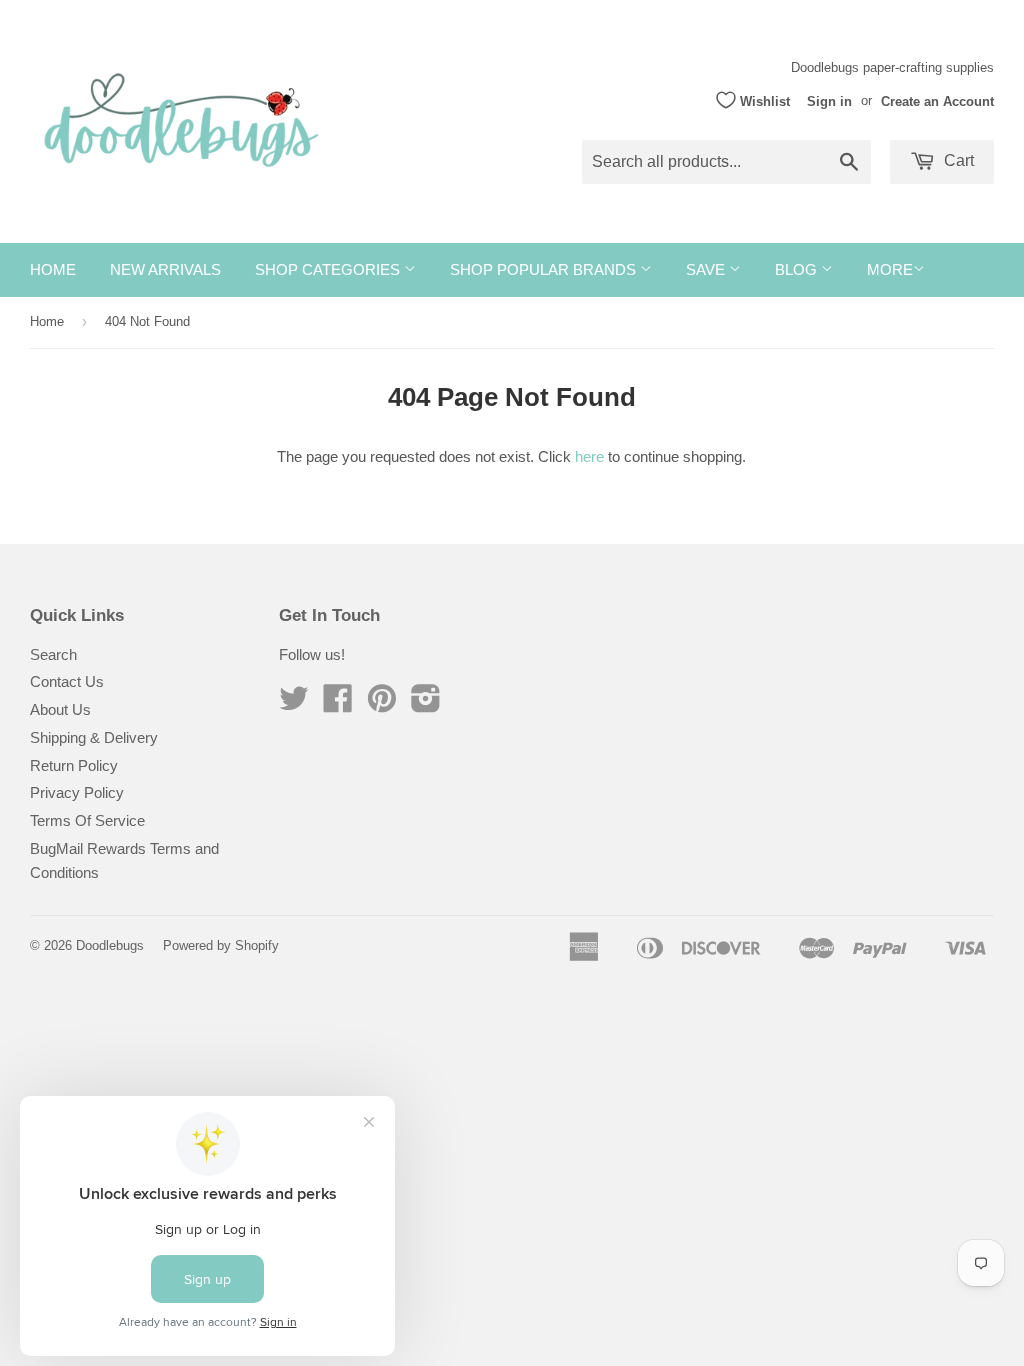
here (589, 456)
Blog (798, 269)
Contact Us (67, 681)
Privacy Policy (77, 792)
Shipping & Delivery (94, 737)
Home (53, 269)
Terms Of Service (87, 820)
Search (53, 654)
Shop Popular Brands (545, 269)
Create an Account (937, 100)
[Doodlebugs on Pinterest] (382, 704)
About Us (60, 709)
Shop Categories (329, 269)
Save (707, 269)
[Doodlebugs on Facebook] (338, 704)
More (890, 269)
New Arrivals (165, 269)
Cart (957, 160)
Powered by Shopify (221, 945)
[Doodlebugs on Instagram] (426, 704)
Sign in (829, 100)
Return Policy (74, 765)
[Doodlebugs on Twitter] (294, 704)
